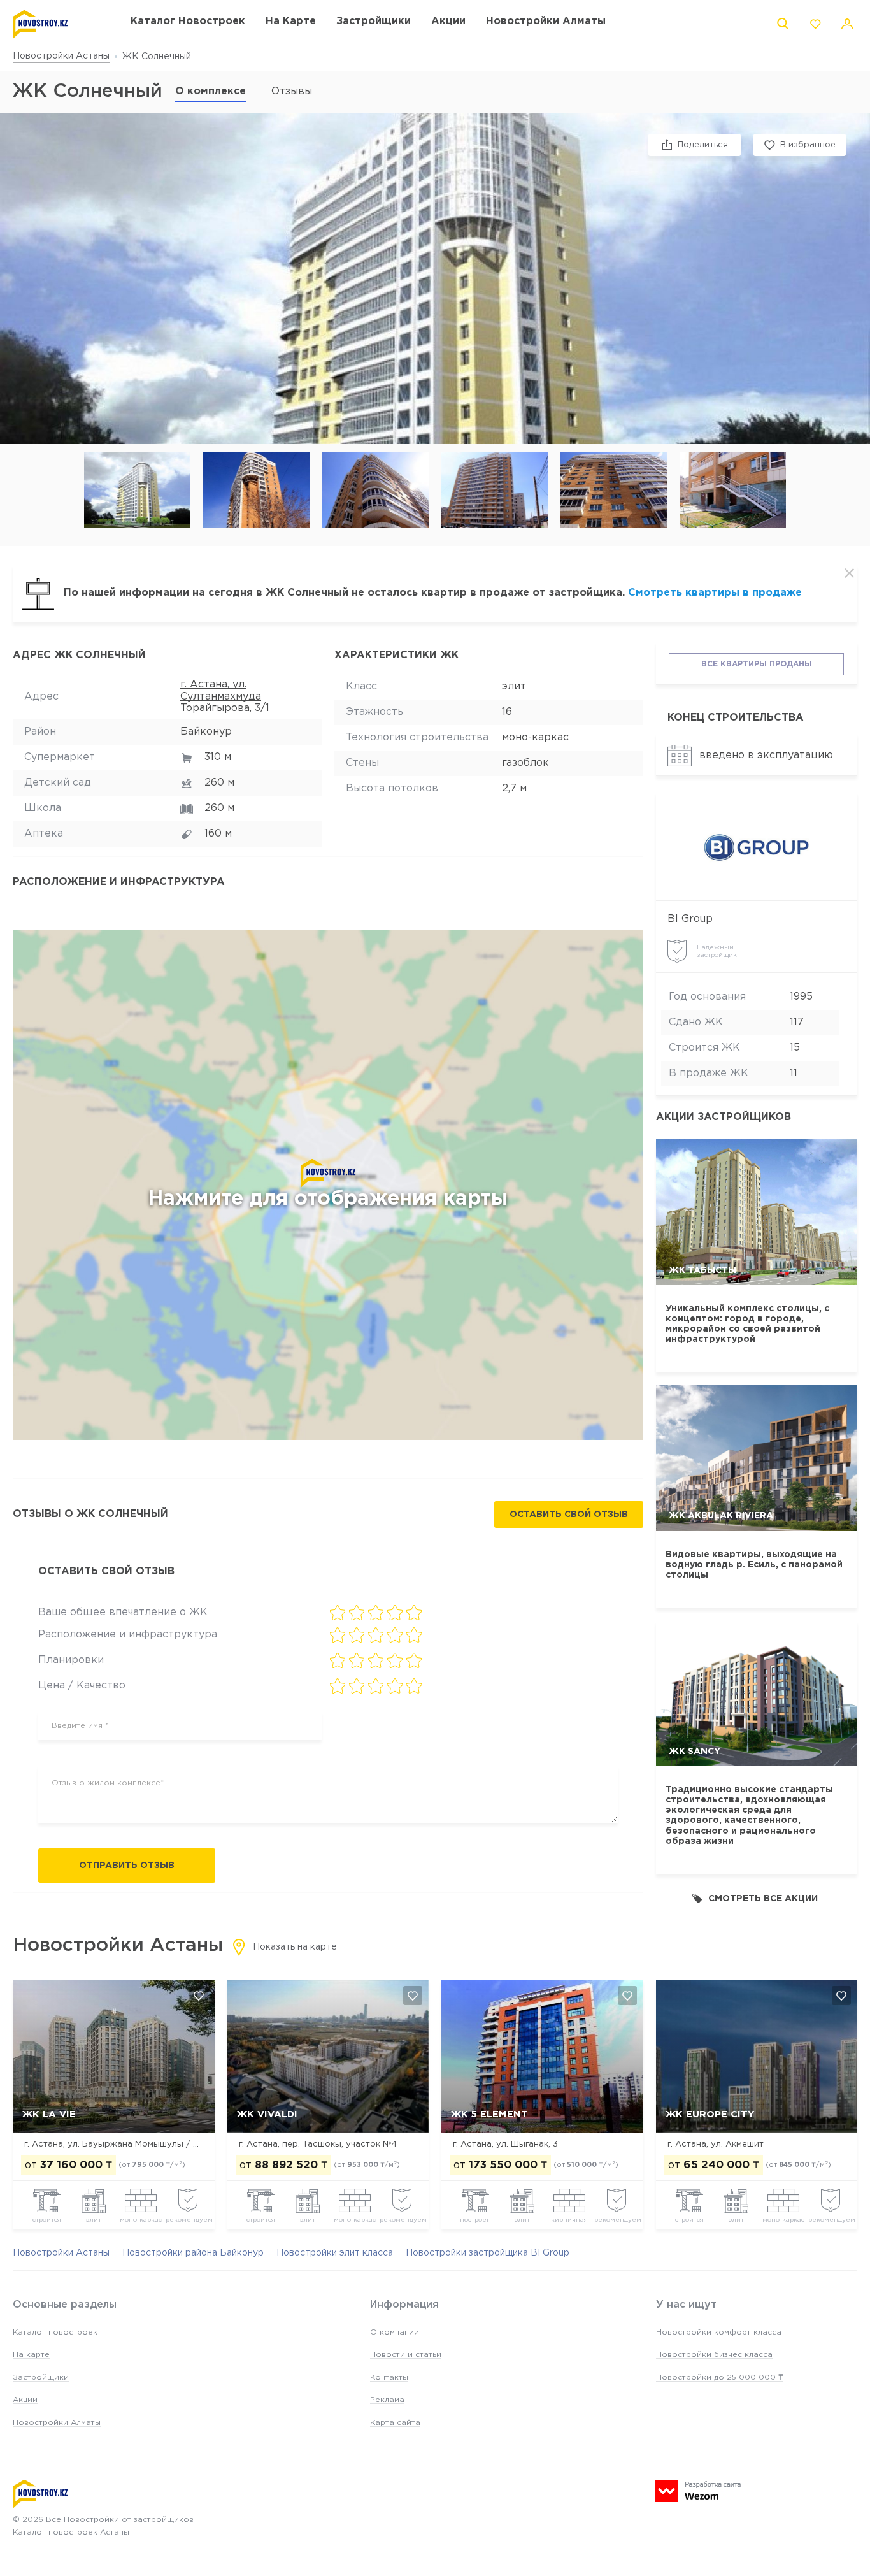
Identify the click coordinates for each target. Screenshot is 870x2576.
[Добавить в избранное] (199, 1996)
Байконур (206, 732)
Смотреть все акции (763, 1899)
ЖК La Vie (49, 2114)
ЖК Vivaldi (267, 2114)
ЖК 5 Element (489, 2114)
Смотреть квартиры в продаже (715, 593)
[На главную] (59, 25)
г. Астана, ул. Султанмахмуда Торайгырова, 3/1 (225, 696)
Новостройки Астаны (61, 56)
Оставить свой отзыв (569, 1515)
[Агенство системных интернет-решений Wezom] (698, 2491)
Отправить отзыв (127, 1866)
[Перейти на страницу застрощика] (757, 847)
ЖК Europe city (710, 2114)
